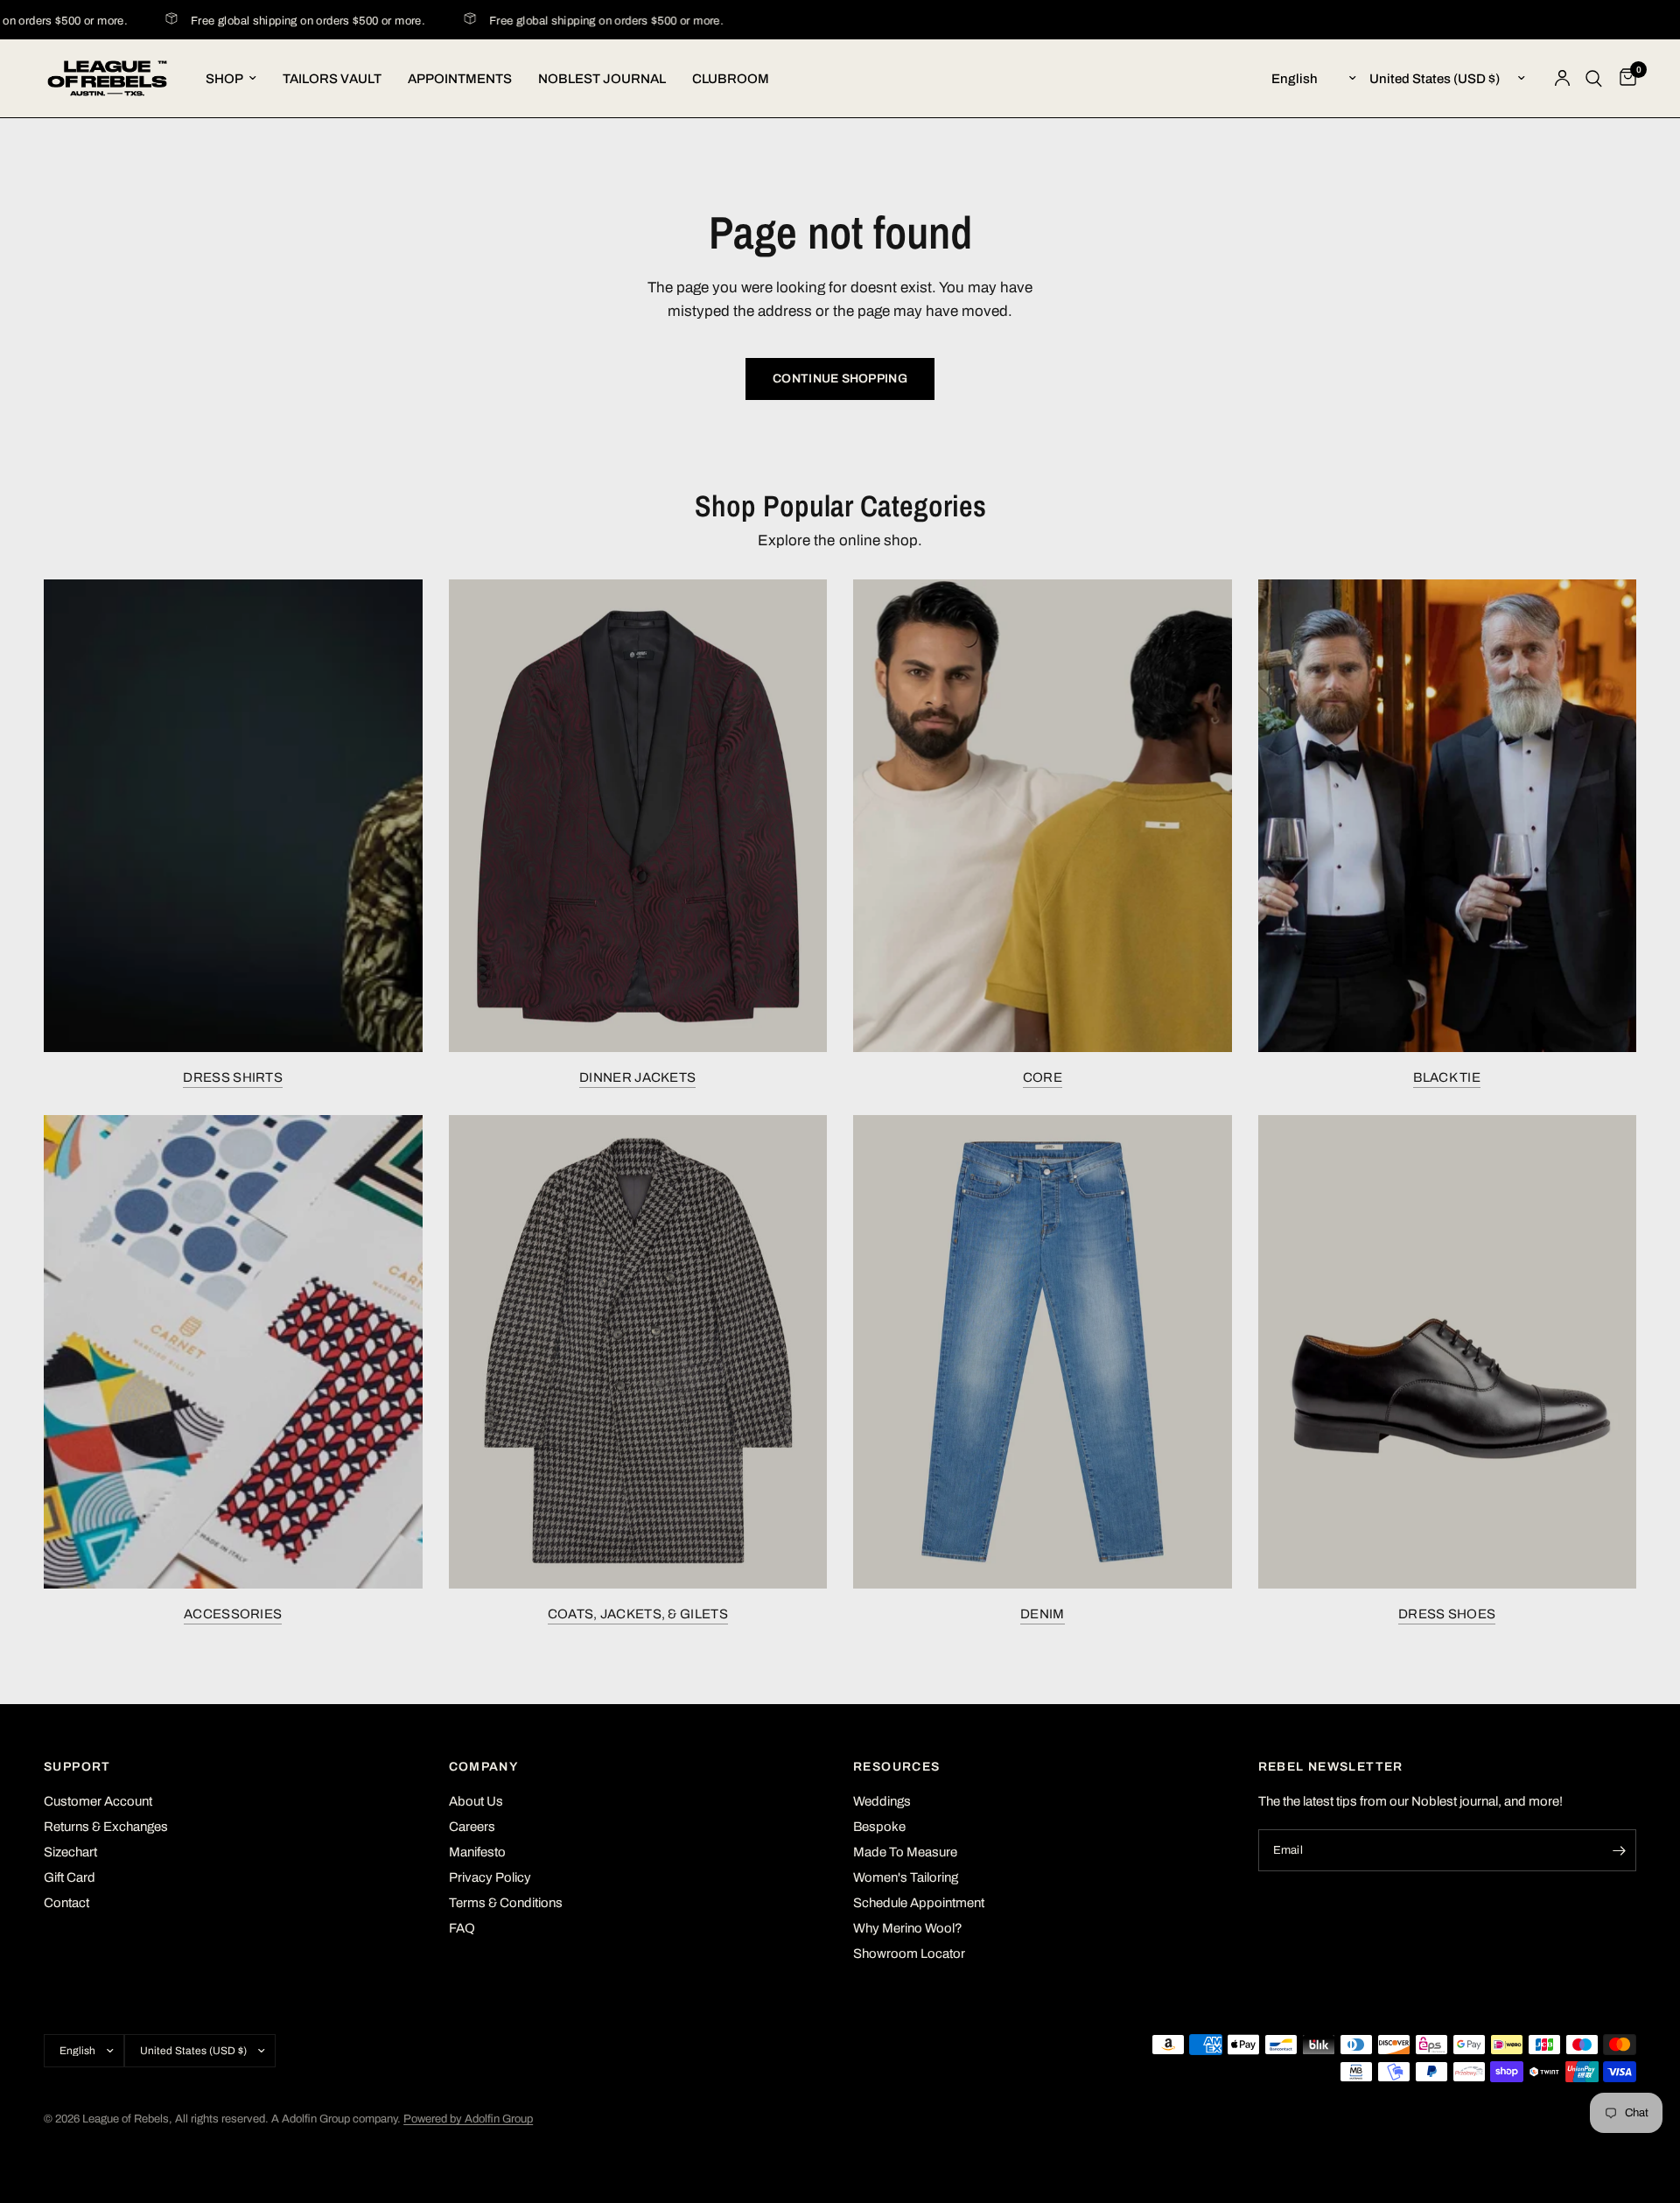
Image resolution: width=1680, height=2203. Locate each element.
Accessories (233, 1614)
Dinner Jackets (637, 1077)
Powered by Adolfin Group (468, 2119)
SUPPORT (77, 1767)
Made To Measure (905, 1852)
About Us (476, 1801)
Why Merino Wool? (908, 1928)
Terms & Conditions (506, 1903)
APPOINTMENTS (460, 79)
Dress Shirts (233, 1077)
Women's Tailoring (906, 1877)
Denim (1043, 1614)
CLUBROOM (731, 79)
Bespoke (879, 1827)
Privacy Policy (490, 1877)
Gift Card (70, 1877)
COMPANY (484, 1767)
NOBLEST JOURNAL (602, 79)
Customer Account (98, 1801)
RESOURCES (897, 1767)
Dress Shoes (1447, 1614)
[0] (1624, 78)
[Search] (1594, 78)
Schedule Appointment (919, 1903)
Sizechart (70, 1852)
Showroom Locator (909, 1954)
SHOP (224, 79)
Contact (66, 1903)
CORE (1043, 1077)
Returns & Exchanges (106, 1827)
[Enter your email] (1619, 1850)
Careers (472, 1827)
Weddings (882, 1801)
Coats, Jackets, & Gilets (638, 1614)
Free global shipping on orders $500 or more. (287, 21)
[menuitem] (231, 79)
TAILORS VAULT (332, 79)
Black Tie (1447, 1077)
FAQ (462, 1928)
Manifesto (477, 1852)
